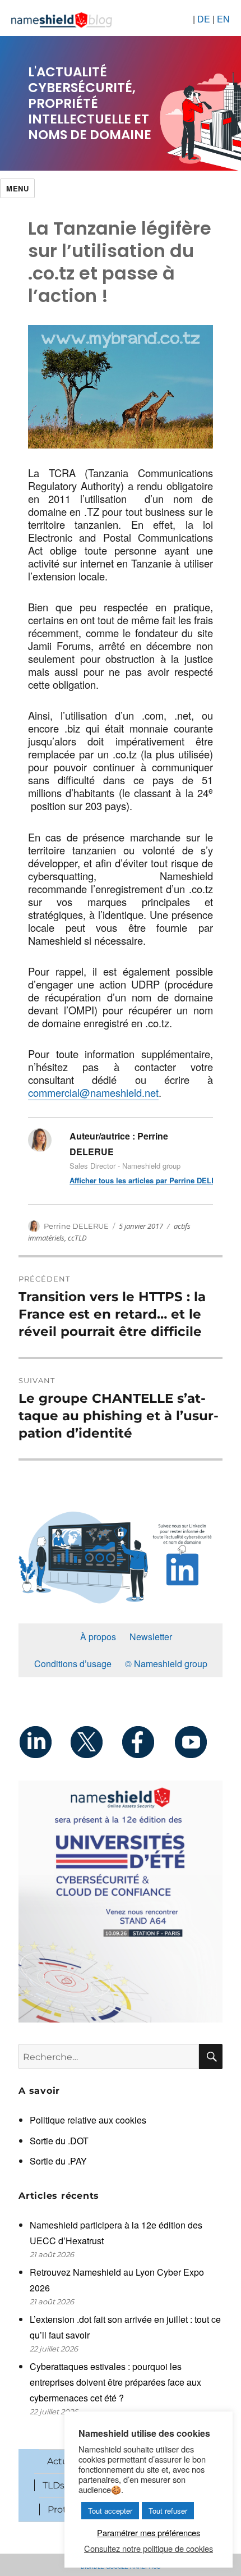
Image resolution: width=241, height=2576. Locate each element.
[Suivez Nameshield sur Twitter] (95, 1742)
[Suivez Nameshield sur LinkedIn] (44, 1742)
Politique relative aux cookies (88, 2120)
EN (223, 19)
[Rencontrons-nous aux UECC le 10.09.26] (121, 1902)
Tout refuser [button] (168, 2511)
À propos (98, 1637)
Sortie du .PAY (58, 2161)
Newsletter (151, 1637)
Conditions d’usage (73, 1664)
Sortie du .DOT (59, 2141)
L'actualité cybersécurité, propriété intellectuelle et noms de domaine (90, 103)
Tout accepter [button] (110, 2511)
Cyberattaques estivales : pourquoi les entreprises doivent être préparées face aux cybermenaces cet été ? (115, 2382)
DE (204, 19)
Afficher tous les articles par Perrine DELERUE (141, 1180)
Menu (17, 188)
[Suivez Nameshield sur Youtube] (197, 1742)
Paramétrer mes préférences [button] (149, 2532)
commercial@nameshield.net (93, 1092)
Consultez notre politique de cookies (149, 2548)
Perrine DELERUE (76, 1226)
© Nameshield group (166, 1664)
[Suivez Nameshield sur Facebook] (146, 1742)
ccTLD (77, 1238)
